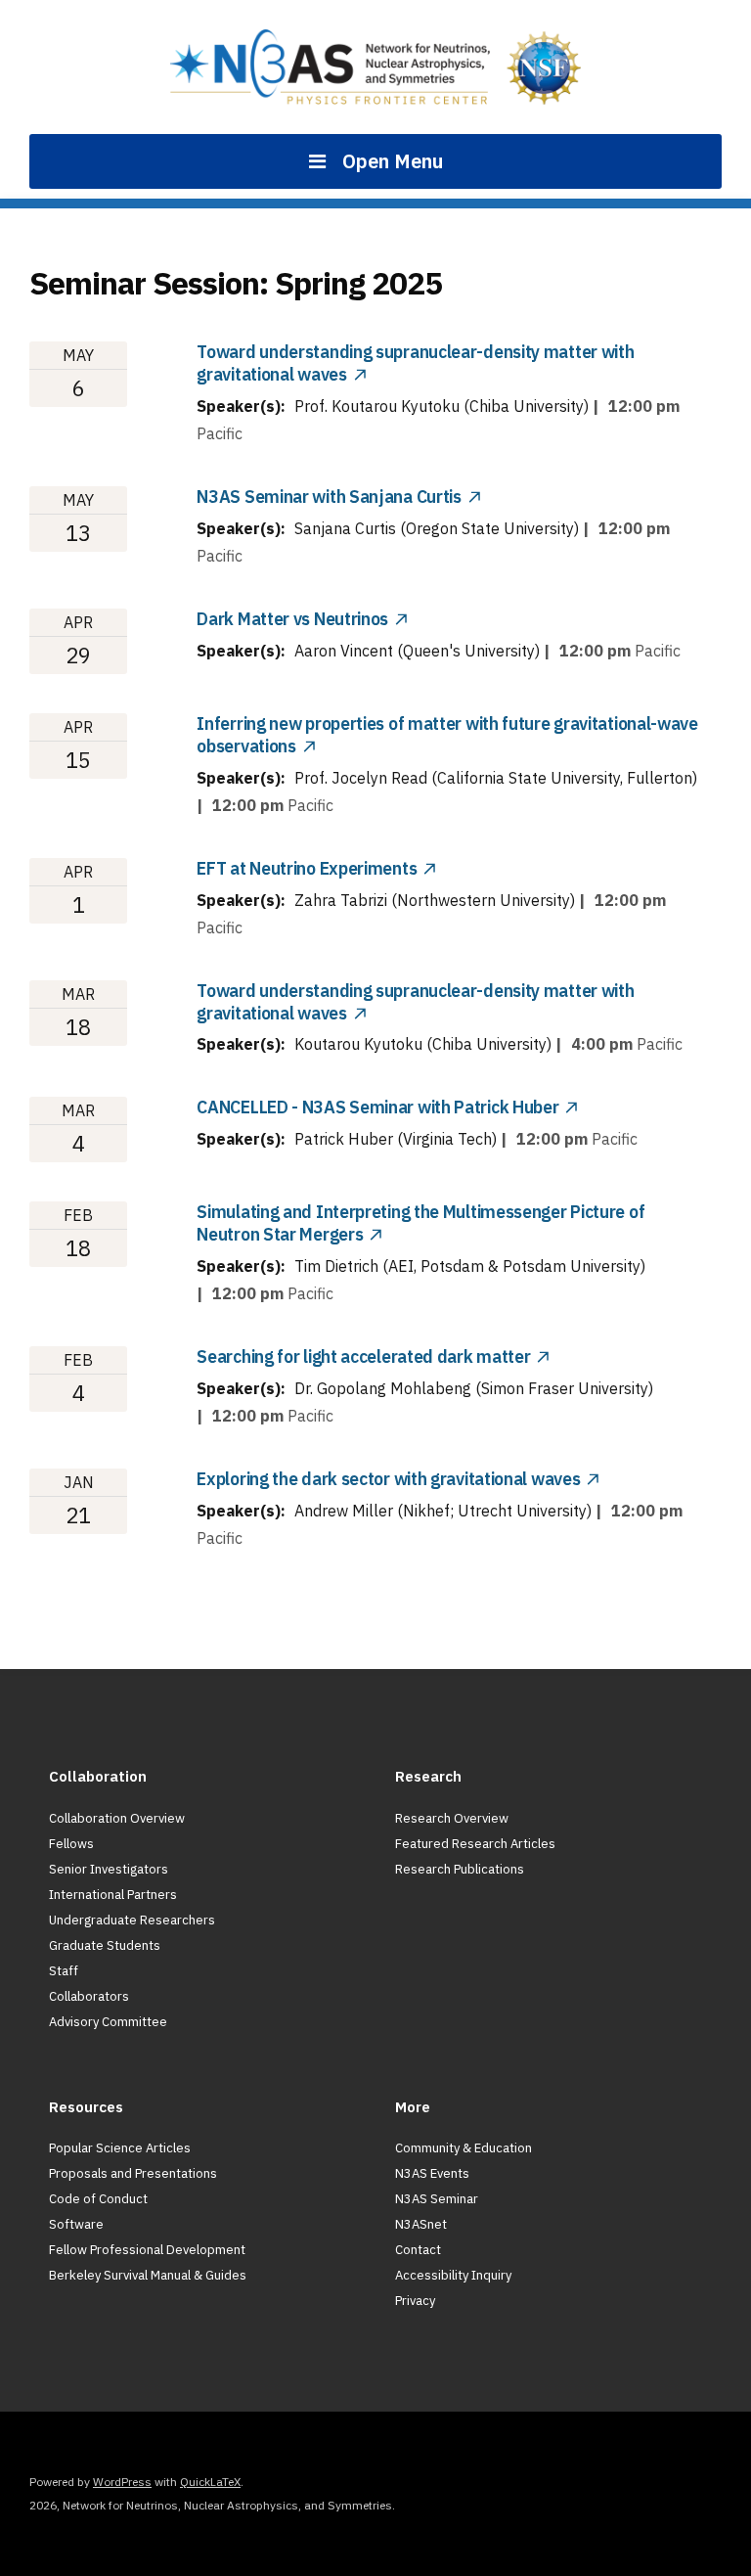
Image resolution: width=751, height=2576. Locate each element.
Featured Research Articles (475, 1844)
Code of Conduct (98, 2199)
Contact (418, 2250)
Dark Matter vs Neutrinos (292, 619)
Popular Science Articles (120, 2148)
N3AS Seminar (437, 2199)
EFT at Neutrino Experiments (307, 868)
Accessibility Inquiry (453, 2275)
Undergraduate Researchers (132, 1920)
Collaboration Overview (117, 1818)
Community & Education (464, 2148)
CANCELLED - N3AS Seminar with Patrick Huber (377, 1107)
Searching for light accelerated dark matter (363, 1356)
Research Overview (452, 1818)
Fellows (71, 1844)
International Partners (113, 1895)
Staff (64, 1971)
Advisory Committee (108, 2022)
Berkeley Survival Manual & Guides (148, 2275)
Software (76, 2224)
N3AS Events (432, 2173)
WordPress (122, 2482)
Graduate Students (105, 1945)
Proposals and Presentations (133, 2173)
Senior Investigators (109, 1869)
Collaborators (89, 1996)
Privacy (415, 2301)
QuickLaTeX (210, 2482)
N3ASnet (421, 2224)
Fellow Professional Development (147, 2250)
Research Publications (460, 1869)
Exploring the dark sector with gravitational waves (388, 1479)
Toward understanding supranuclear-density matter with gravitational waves (415, 1002)
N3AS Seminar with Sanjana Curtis (329, 497)
